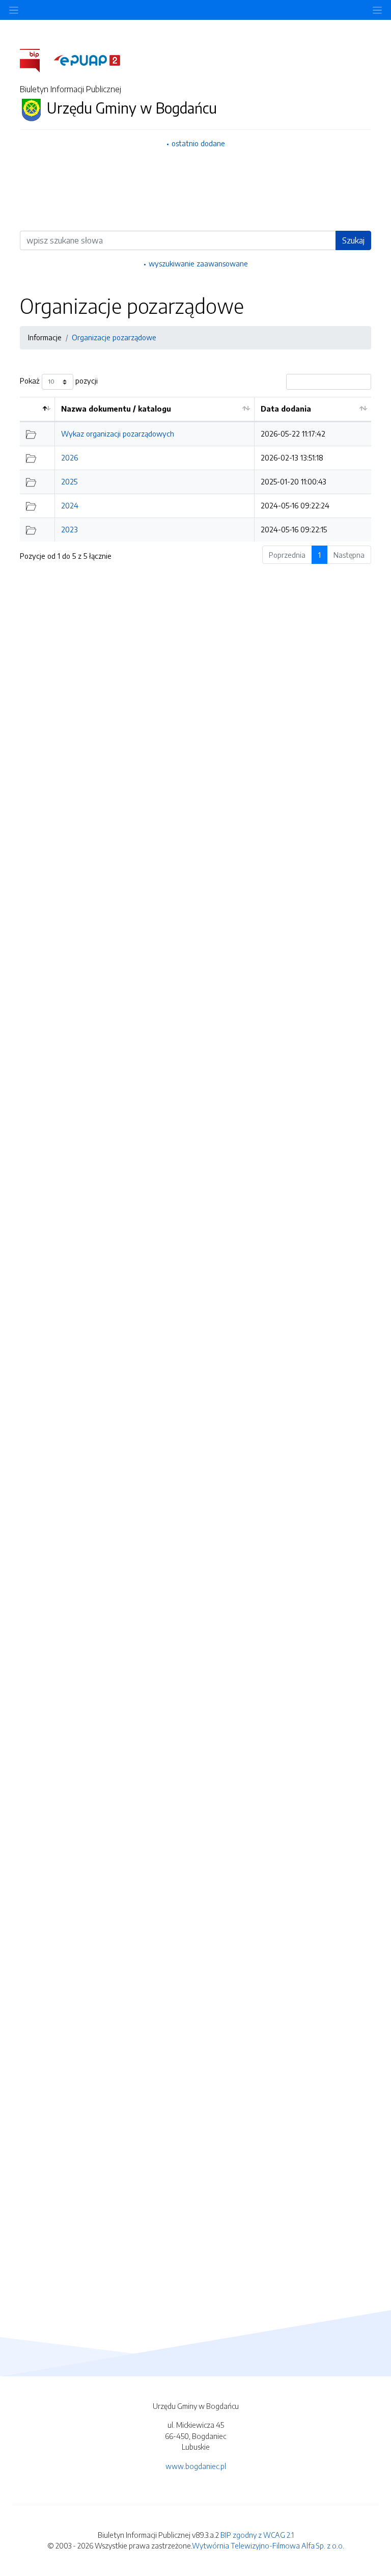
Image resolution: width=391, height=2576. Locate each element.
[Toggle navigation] (377, 10)
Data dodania (286, 409)
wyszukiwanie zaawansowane (198, 263)
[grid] (195, 469)
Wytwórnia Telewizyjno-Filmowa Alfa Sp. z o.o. (268, 2545)
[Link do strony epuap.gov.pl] (87, 60)
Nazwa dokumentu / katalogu (116, 409)
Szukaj (353, 240)
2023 (69, 529)
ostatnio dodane (198, 143)
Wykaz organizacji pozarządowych (118, 433)
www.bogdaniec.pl (196, 2466)
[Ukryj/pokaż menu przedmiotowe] (14, 10)
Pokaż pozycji (59, 381)
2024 (70, 505)
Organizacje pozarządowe (114, 337)
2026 (69, 457)
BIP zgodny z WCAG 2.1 (257, 2535)
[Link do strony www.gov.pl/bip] (36, 60)
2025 (69, 481)
